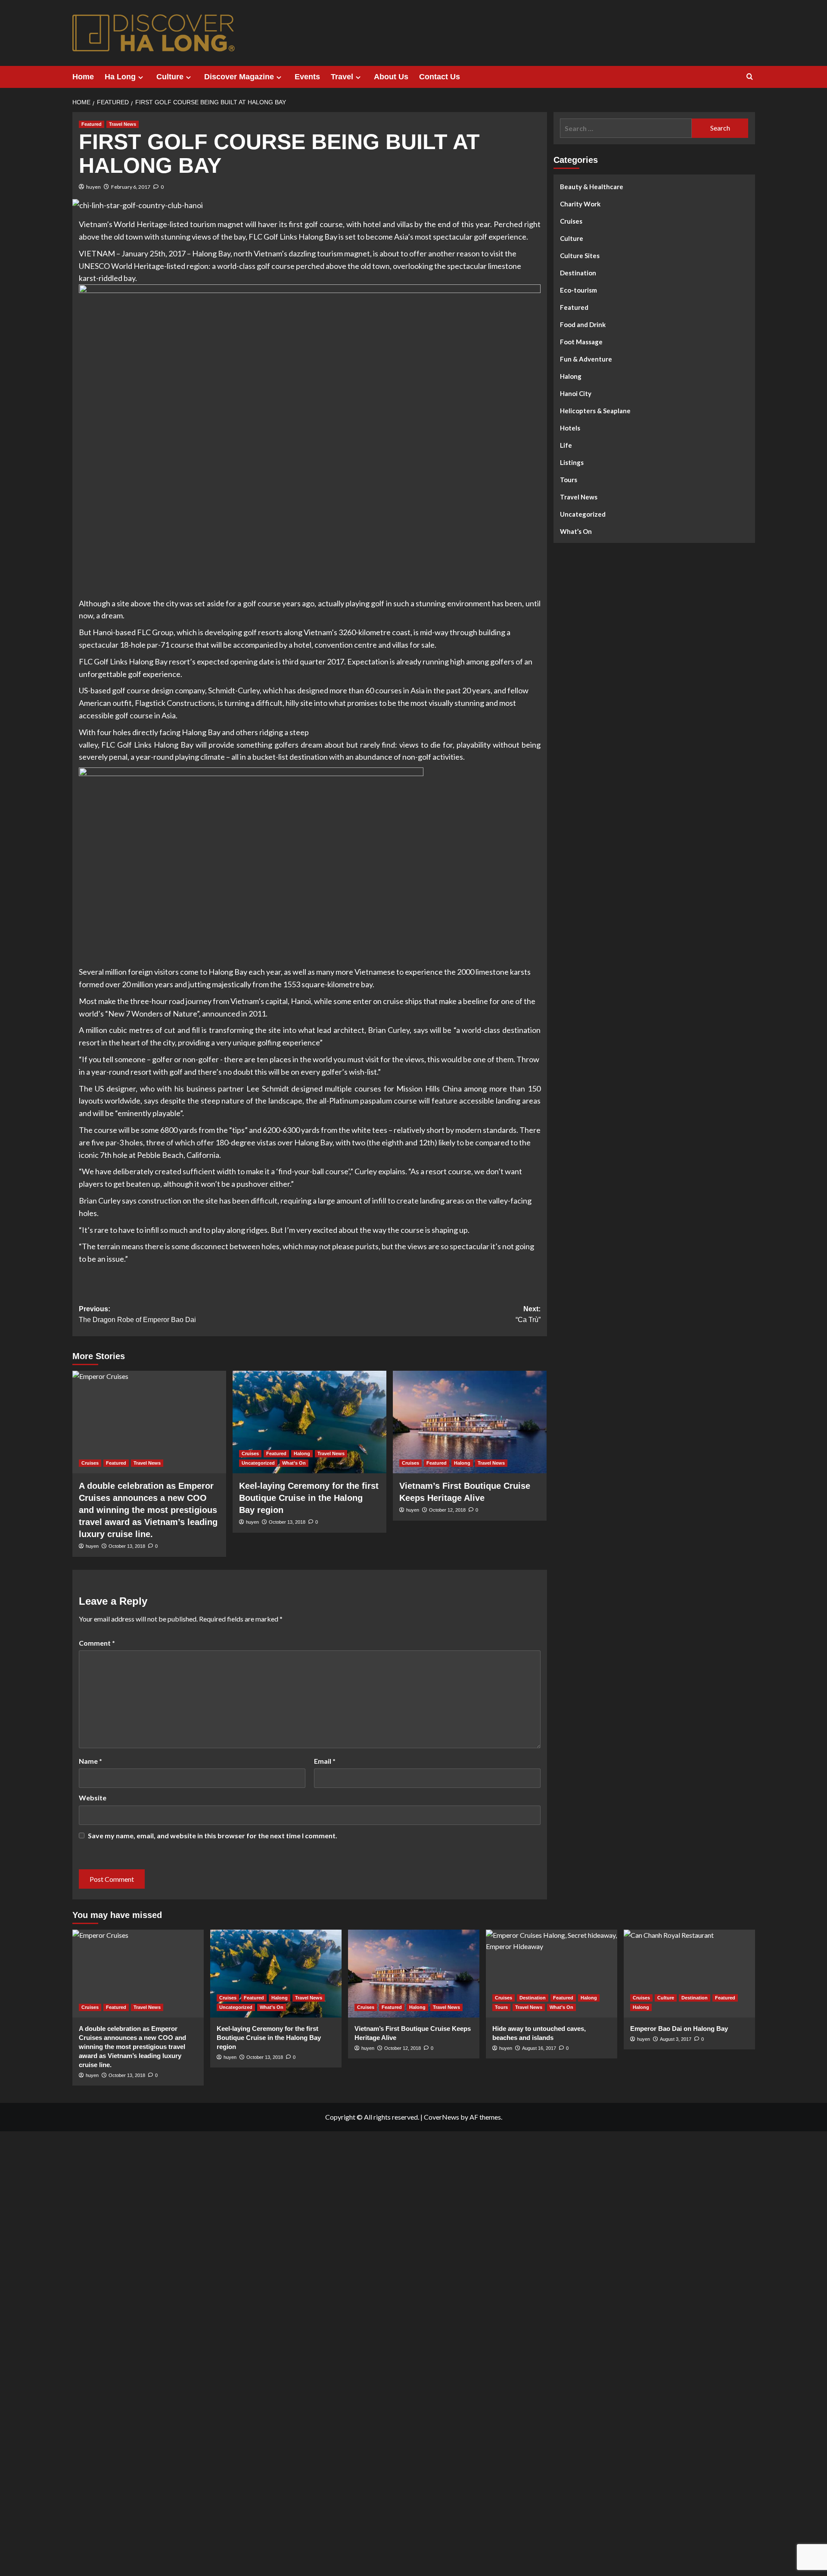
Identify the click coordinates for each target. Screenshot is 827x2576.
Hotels (570, 428)
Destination (578, 273)
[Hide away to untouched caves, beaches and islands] (552, 1973)
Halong (302, 1453)
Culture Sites (580, 256)
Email (325, 1761)
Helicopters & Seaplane (595, 411)
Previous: (137, 1315)
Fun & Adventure (586, 359)
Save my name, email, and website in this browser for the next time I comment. (213, 1835)
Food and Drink (583, 324)
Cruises (90, 1463)
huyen (93, 187)
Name (90, 1761)
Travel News (123, 124)
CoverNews (441, 2117)
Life (566, 445)
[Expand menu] (141, 77)
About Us (391, 77)
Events (307, 77)
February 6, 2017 (131, 187)
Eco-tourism (578, 290)
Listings (572, 462)
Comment (97, 1643)
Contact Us (440, 77)
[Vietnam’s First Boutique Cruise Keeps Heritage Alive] (470, 1422)
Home (83, 77)
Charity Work (580, 204)
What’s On (294, 1463)
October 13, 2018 (287, 1522)
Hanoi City (576, 393)
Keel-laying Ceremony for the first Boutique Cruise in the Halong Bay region (309, 1498)
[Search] (750, 77)
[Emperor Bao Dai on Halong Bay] (689, 1973)
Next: (528, 1315)
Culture (170, 77)
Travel (342, 77)
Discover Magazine (239, 77)
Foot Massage (581, 342)
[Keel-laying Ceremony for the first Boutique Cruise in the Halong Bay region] (309, 1422)
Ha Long (120, 77)
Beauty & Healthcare (592, 187)
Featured (92, 124)
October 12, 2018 (447, 1510)
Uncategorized (258, 1463)
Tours (569, 480)
